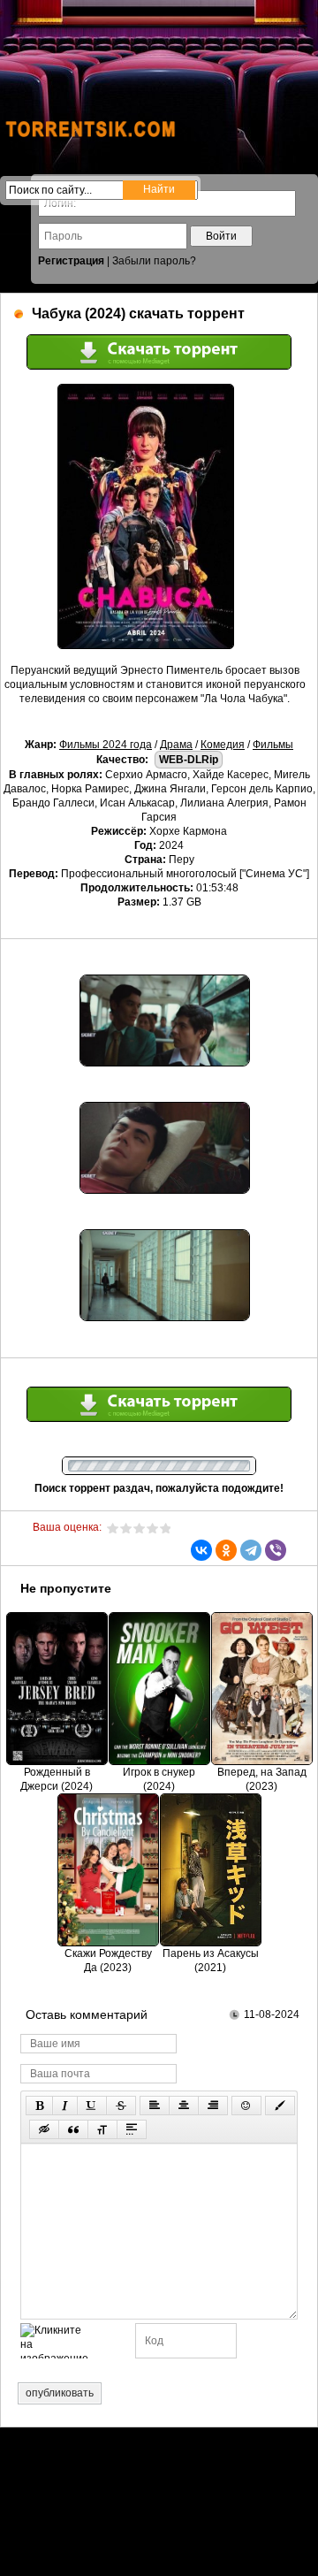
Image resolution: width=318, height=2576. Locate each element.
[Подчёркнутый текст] (92, 2106)
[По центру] (184, 2106)
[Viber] (276, 1550)
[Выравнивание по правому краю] (213, 2106)
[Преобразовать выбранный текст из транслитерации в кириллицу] (102, 2129)
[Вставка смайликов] (246, 2106)
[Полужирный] (39, 2106)
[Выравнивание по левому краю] (155, 2106)
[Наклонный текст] (65, 2106)
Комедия (223, 745)
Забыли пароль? (154, 261)
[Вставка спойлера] (132, 2129)
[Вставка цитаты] (73, 2129)
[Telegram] (251, 1550)
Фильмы (273, 745)
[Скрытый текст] (44, 2129)
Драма (176, 745)
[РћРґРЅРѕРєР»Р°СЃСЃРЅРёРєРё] (226, 1550)
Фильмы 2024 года (106, 745)
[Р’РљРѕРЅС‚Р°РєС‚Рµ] (201, 1550)
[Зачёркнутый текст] (121, 2106)
